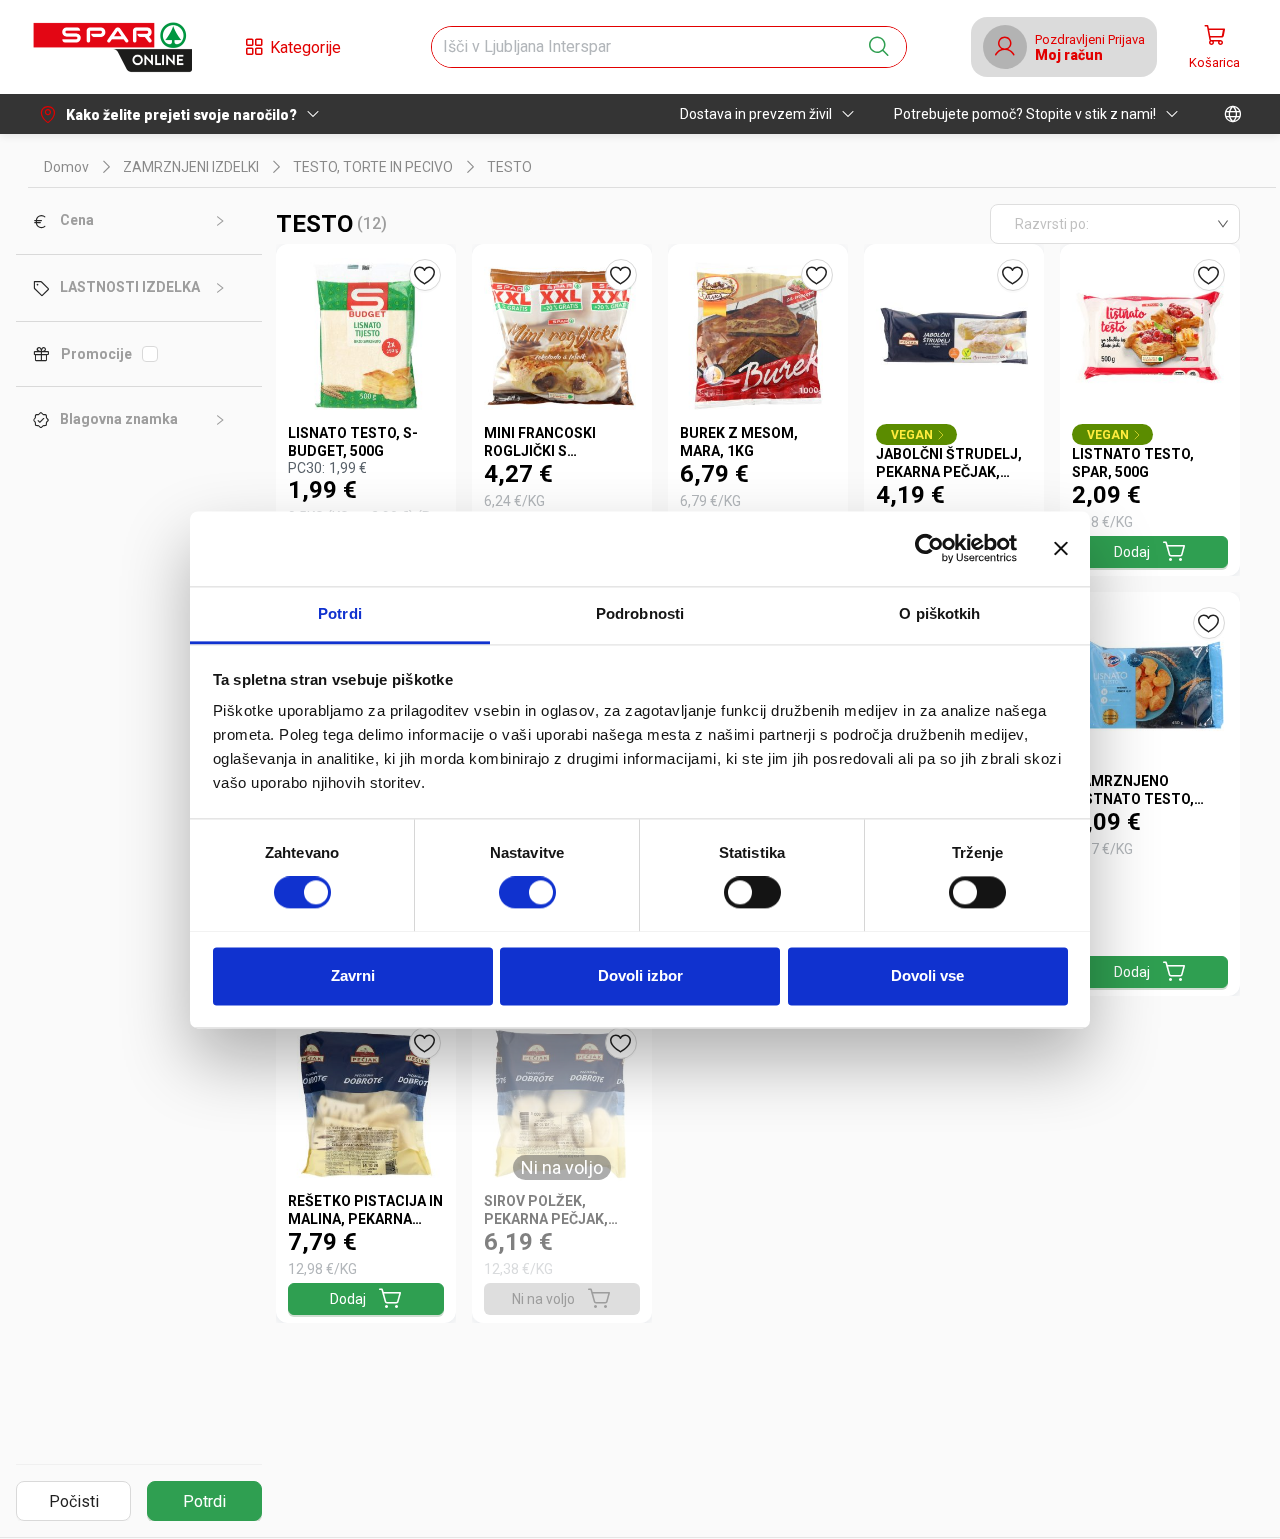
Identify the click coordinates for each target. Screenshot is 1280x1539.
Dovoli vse (927, 975)
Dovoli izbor (640, 975)
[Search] (879, 47)
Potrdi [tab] (340, 613)
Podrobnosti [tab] (640, 613)
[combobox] (651, 47)
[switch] (527, 892)
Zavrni (353, 975)
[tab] (139, 221)
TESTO (509, 167)
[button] (112, 47)
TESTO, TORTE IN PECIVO (373, 167)
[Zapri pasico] (1061, 548)
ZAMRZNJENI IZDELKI (191, 167)
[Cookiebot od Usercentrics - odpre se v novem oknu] (929, 548)
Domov (66, 167)
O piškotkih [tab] (939, 613)
